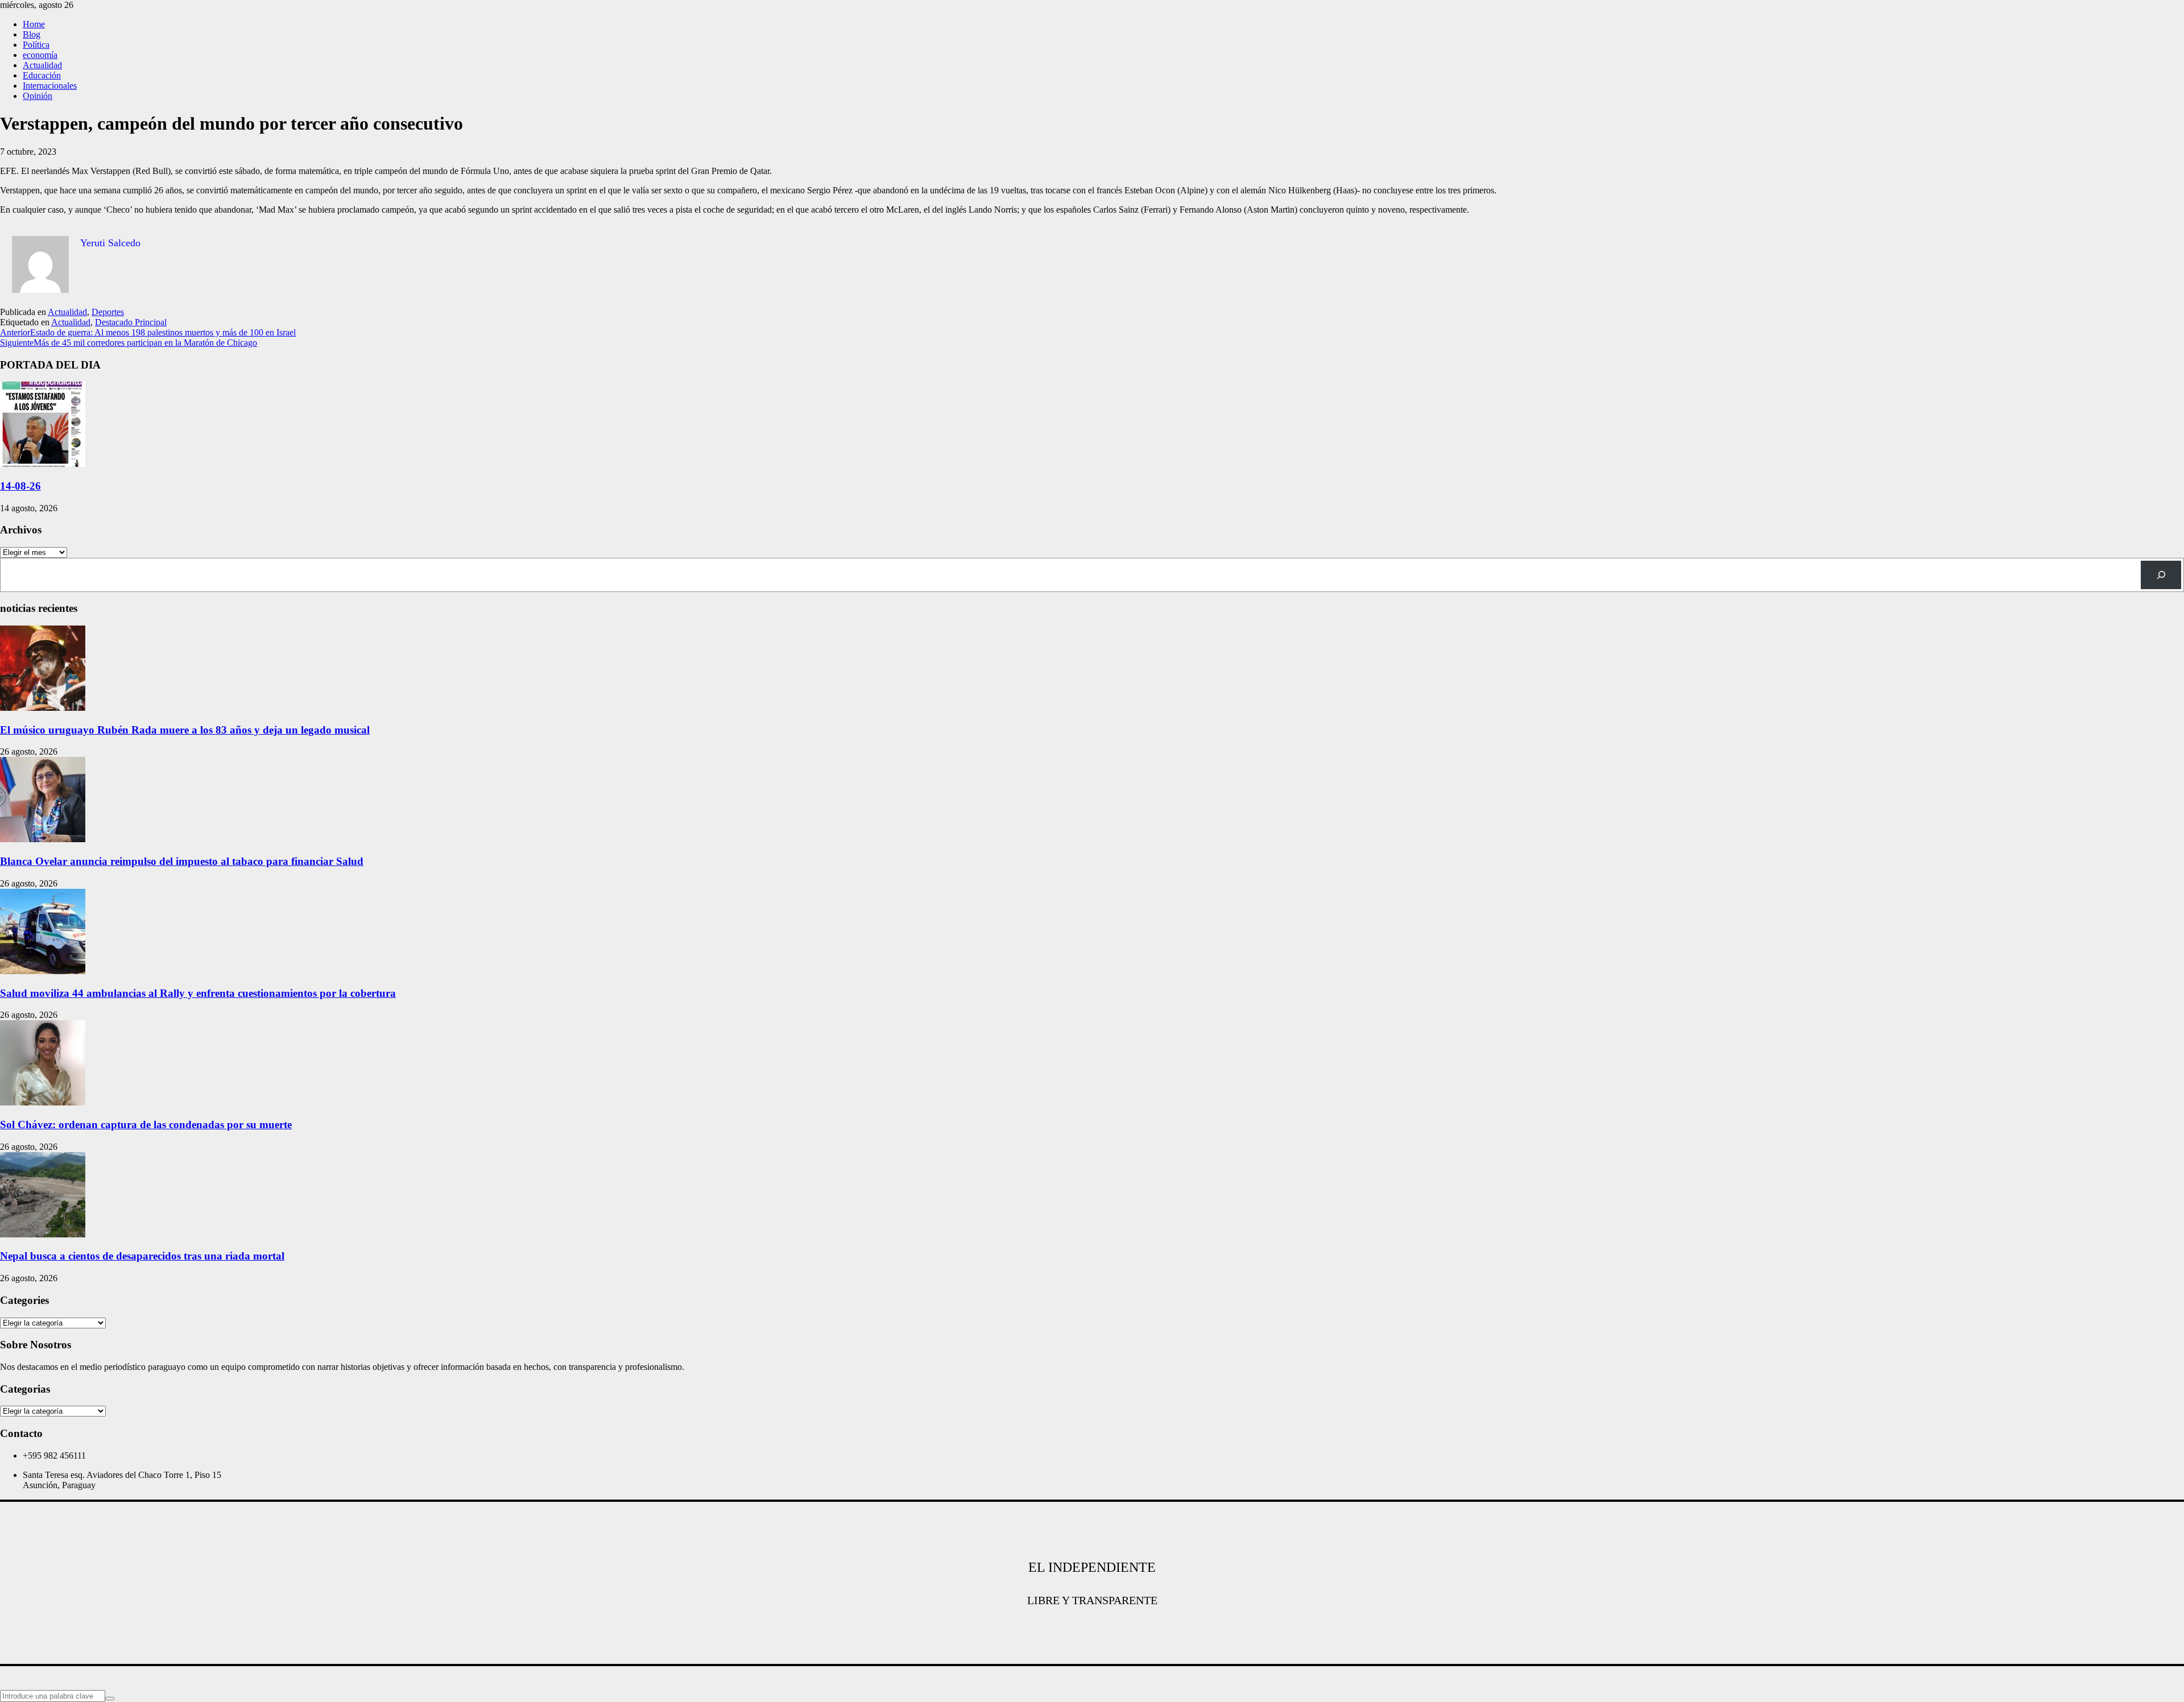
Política (36, 45)
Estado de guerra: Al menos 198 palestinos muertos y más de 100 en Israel (148, 332)
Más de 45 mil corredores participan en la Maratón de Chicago (129, 343)
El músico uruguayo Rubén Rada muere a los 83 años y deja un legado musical (185, 730)
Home (34, 24)
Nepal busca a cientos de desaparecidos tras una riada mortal (142, 1256)
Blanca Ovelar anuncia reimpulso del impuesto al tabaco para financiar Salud (182, 861)
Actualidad (42, 65)
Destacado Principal (131, 322)
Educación (42, 75)
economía (40, 55)
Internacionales (50, 86)
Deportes (108, 312)
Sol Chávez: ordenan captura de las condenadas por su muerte (146, 1125)
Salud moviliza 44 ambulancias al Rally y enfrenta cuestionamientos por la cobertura (198, 993)
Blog (32, 34)
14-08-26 (20, 486)
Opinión (38, 96)
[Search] (2161, 575)
